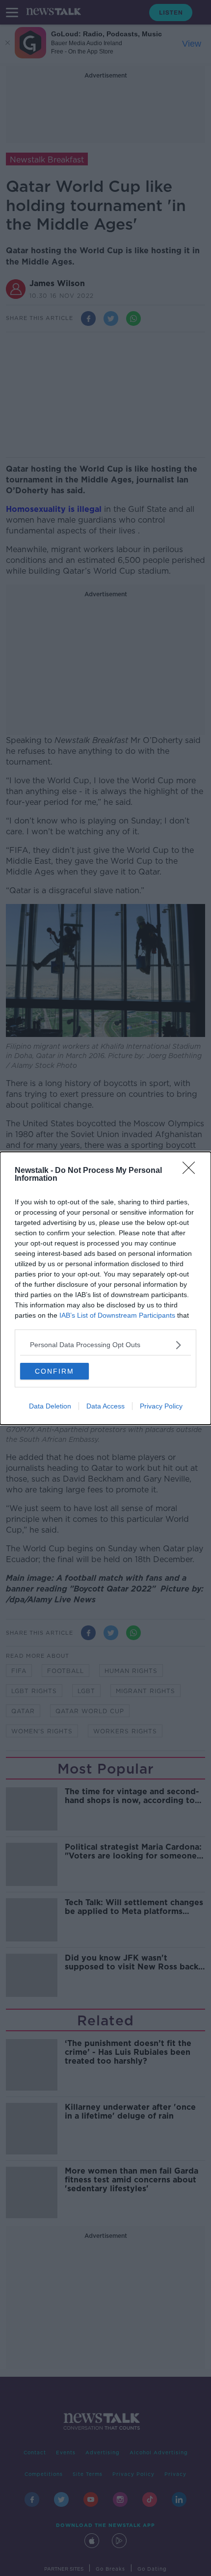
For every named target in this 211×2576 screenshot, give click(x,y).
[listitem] (105, 1345)
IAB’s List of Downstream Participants (117, 1315)
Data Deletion (50, 1406)
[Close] (192, 1171)
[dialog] (105, 1288)
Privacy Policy (161, 1406)
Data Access (105, 1406)
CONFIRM (54, 1371)
